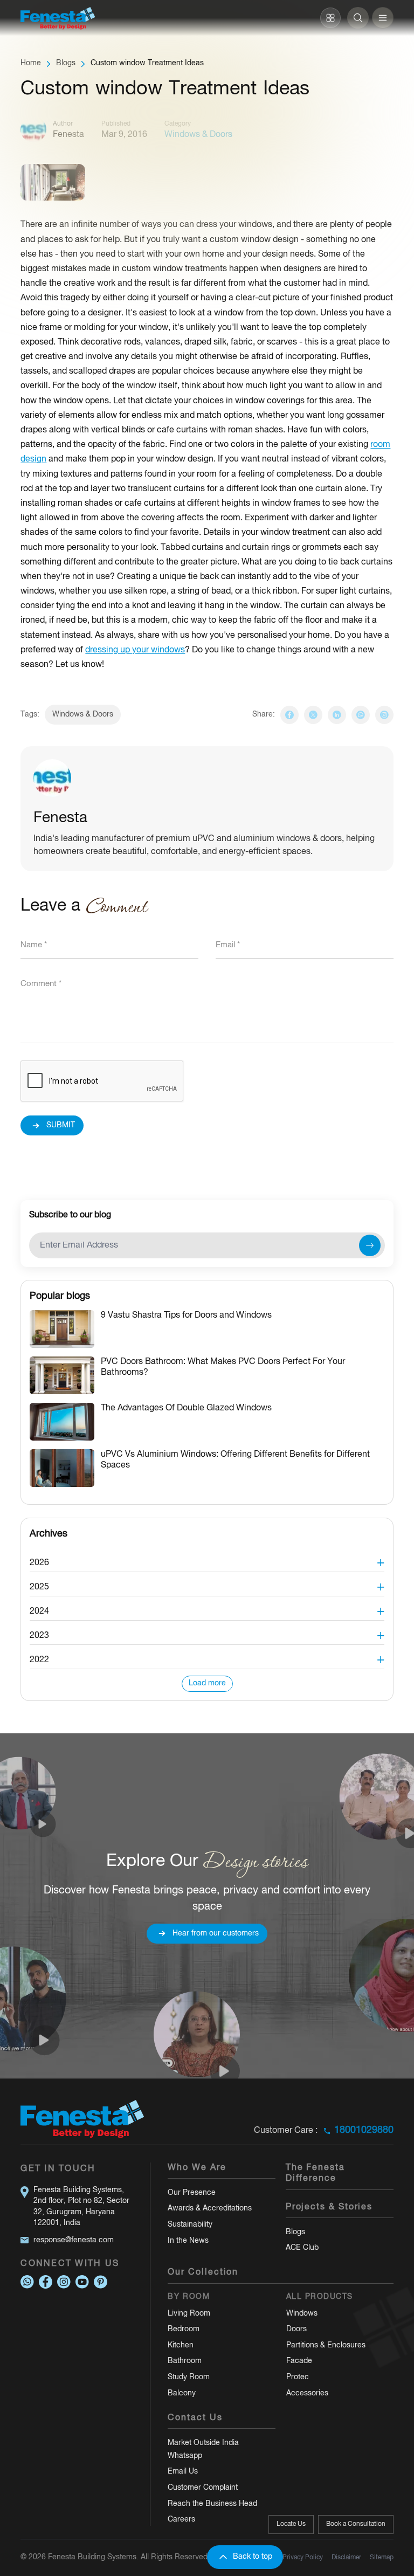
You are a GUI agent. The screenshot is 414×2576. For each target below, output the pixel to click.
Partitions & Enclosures (326, 2346)
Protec (298, 2377)
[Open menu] (383, 18)
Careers (181, 2520)
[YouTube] (82, 2282)
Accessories (307, 2394)
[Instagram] (384, 715)
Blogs (66, 63)
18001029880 (364, 2130)
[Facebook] (46, 2282)
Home (31, 63)
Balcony (182, 2394)
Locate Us (291, 2524)
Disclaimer (346, 2557)
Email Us (183, 2472)
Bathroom (185, 2361)
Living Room (189, 2314)
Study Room (189, 2377)
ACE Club (302, 2248)
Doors (296, 2329)
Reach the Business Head (212, 2504)
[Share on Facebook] (289, 715)
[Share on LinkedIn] (337, 715)
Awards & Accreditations (210, 2209)
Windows (302, 2314)
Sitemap (382, 2557)
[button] (207, 1560)
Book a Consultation (356, 2524)
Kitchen (181, 2346)
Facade (299, 2361)
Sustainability (190, 2225)
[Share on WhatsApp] (361, 715)
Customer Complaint (203, 2488)
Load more (207, 1683)
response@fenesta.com (74, 2240)
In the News (188, 2241)
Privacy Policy (303, 2557)
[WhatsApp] (27, 2282)
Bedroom (184, 2329)
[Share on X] (313, 715)
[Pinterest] (101, 2282)
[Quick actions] (330, 18)
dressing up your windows (135, 650)
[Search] (358, 18)
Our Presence (192, 2193)
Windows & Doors (83, 715)
